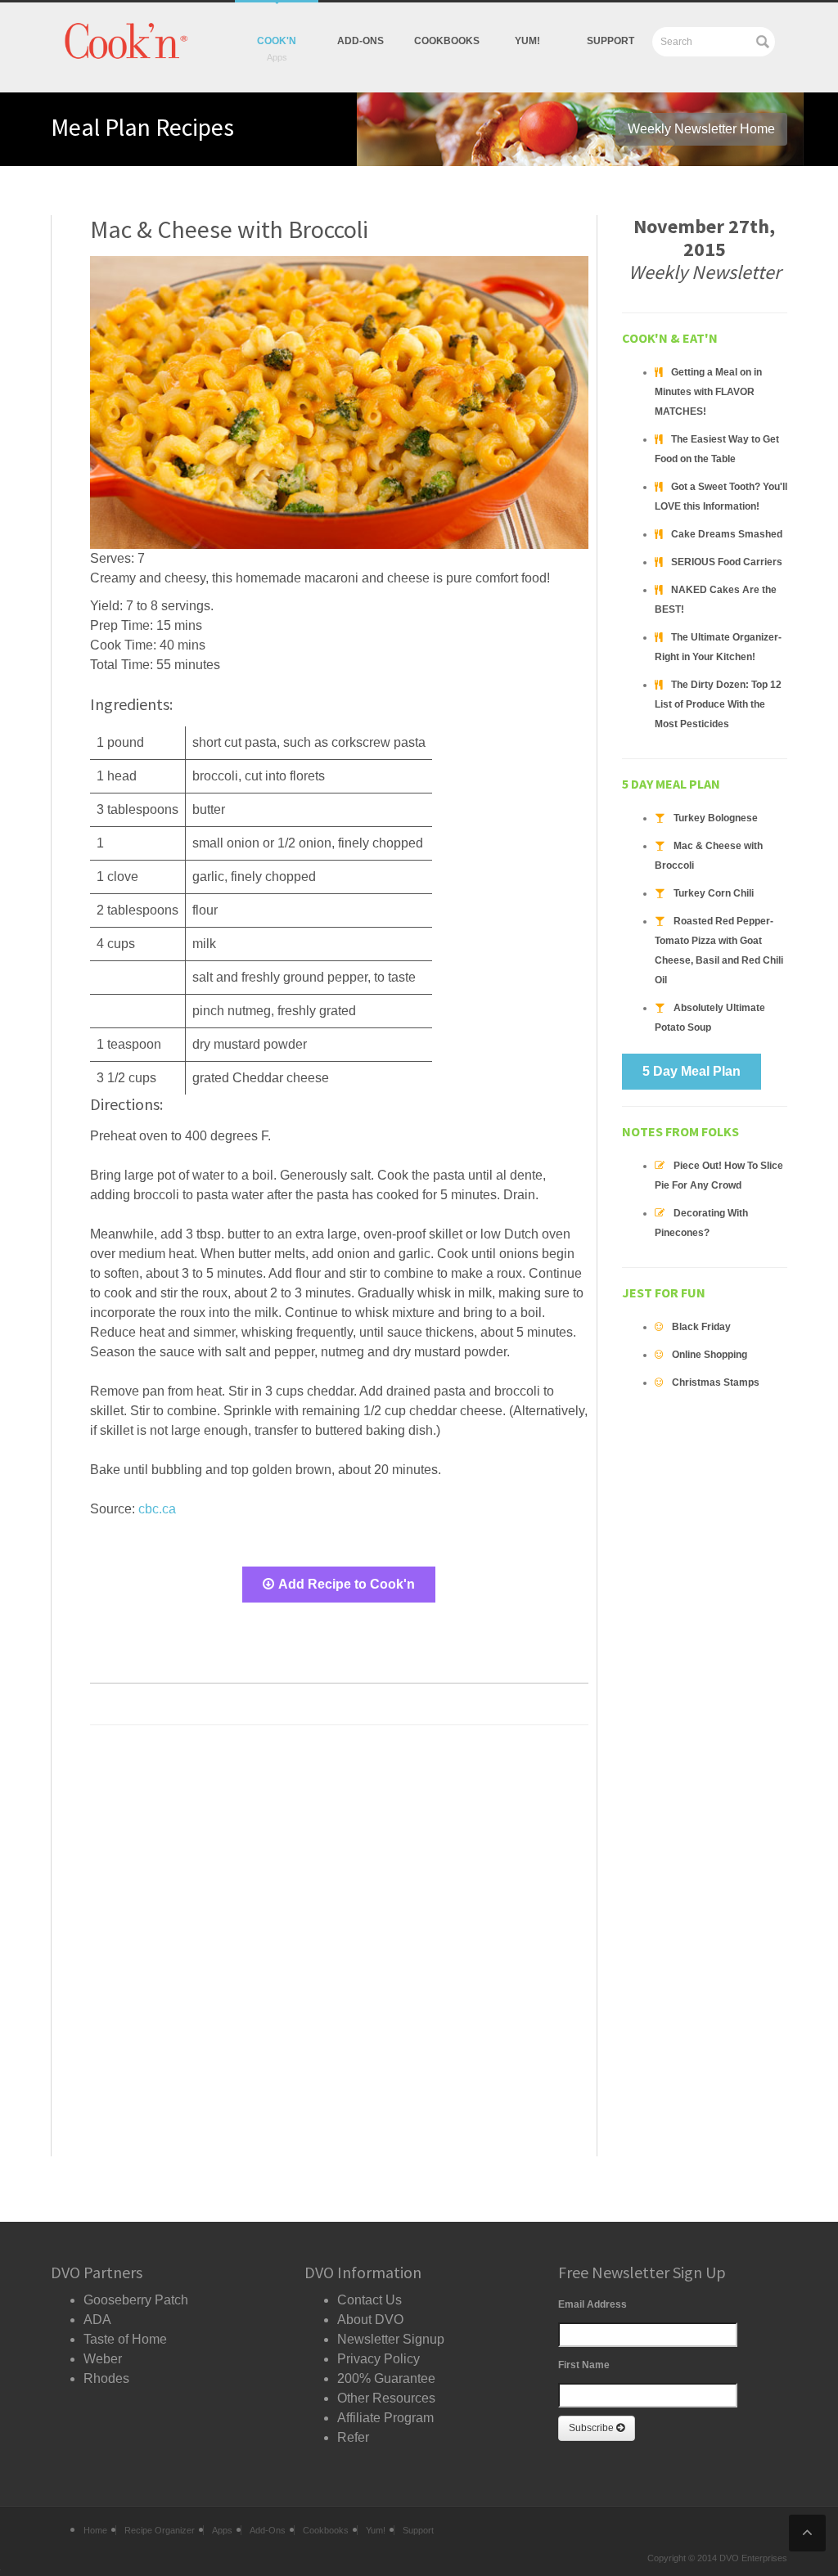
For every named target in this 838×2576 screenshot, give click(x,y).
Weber (103, 2359)
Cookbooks (447, 41)
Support (610, 41)
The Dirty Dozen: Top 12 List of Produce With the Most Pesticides (718, 704)
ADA (97, 2320)
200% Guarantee (386, 2378)
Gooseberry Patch (136, 2300)
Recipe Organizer (160, 2530)
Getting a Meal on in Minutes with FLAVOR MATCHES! (708, 392)
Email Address (592, 2304)
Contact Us (369, 2300)
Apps (222, 2530)
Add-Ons (360, 41)
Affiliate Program (385, 2418)
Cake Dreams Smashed (727, 534)
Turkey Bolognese (716, 818)
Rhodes (106, 2378)
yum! (527, 41)
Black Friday (701, 1327)
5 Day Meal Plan (692, 1071)
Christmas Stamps (716, 1382)
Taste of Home (125, 2339)
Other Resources (386, 2398)
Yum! (376, 2530)
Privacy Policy (378, 2359)
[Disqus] (339, 1946)
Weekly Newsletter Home (701, 129)
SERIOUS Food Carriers (727, 562)
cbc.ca (157, 1509)
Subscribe (592, 2428)
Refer (353, 2437)
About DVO (370, 2320)
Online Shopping (710, 1355)
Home (95, 2530)
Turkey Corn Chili (714, 893)
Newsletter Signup (391, 2339)
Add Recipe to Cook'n (347, 1584)
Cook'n (277, 41)
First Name (584, 2365)
